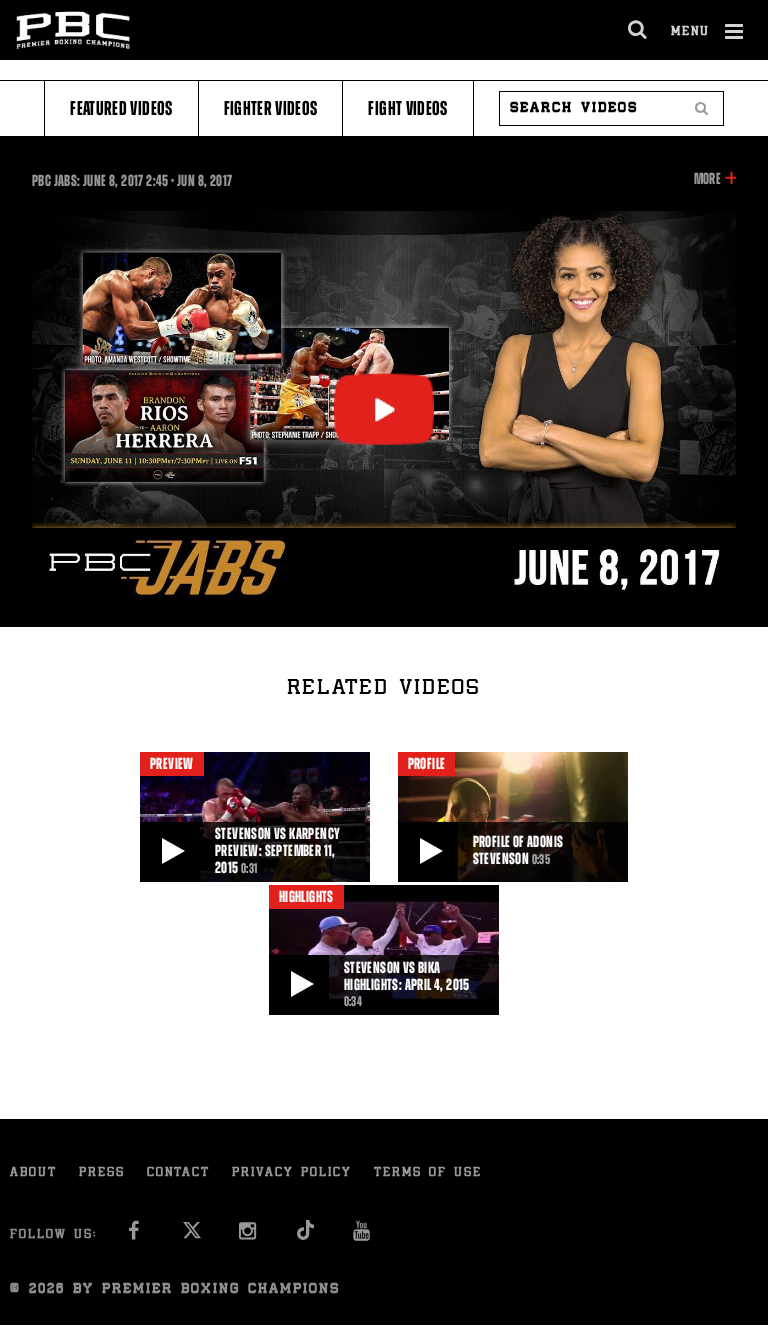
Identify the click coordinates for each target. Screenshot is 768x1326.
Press (102, 1173)
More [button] (707, 180)
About (33, 1173)
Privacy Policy (292, 1173)
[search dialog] (638, 30)
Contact (178, 1173)
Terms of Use (428, 1173)
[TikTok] (305, 1236)
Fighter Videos (271, 108)
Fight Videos (407, 108)
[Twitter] (191, 1236)
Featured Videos (121, 108)
